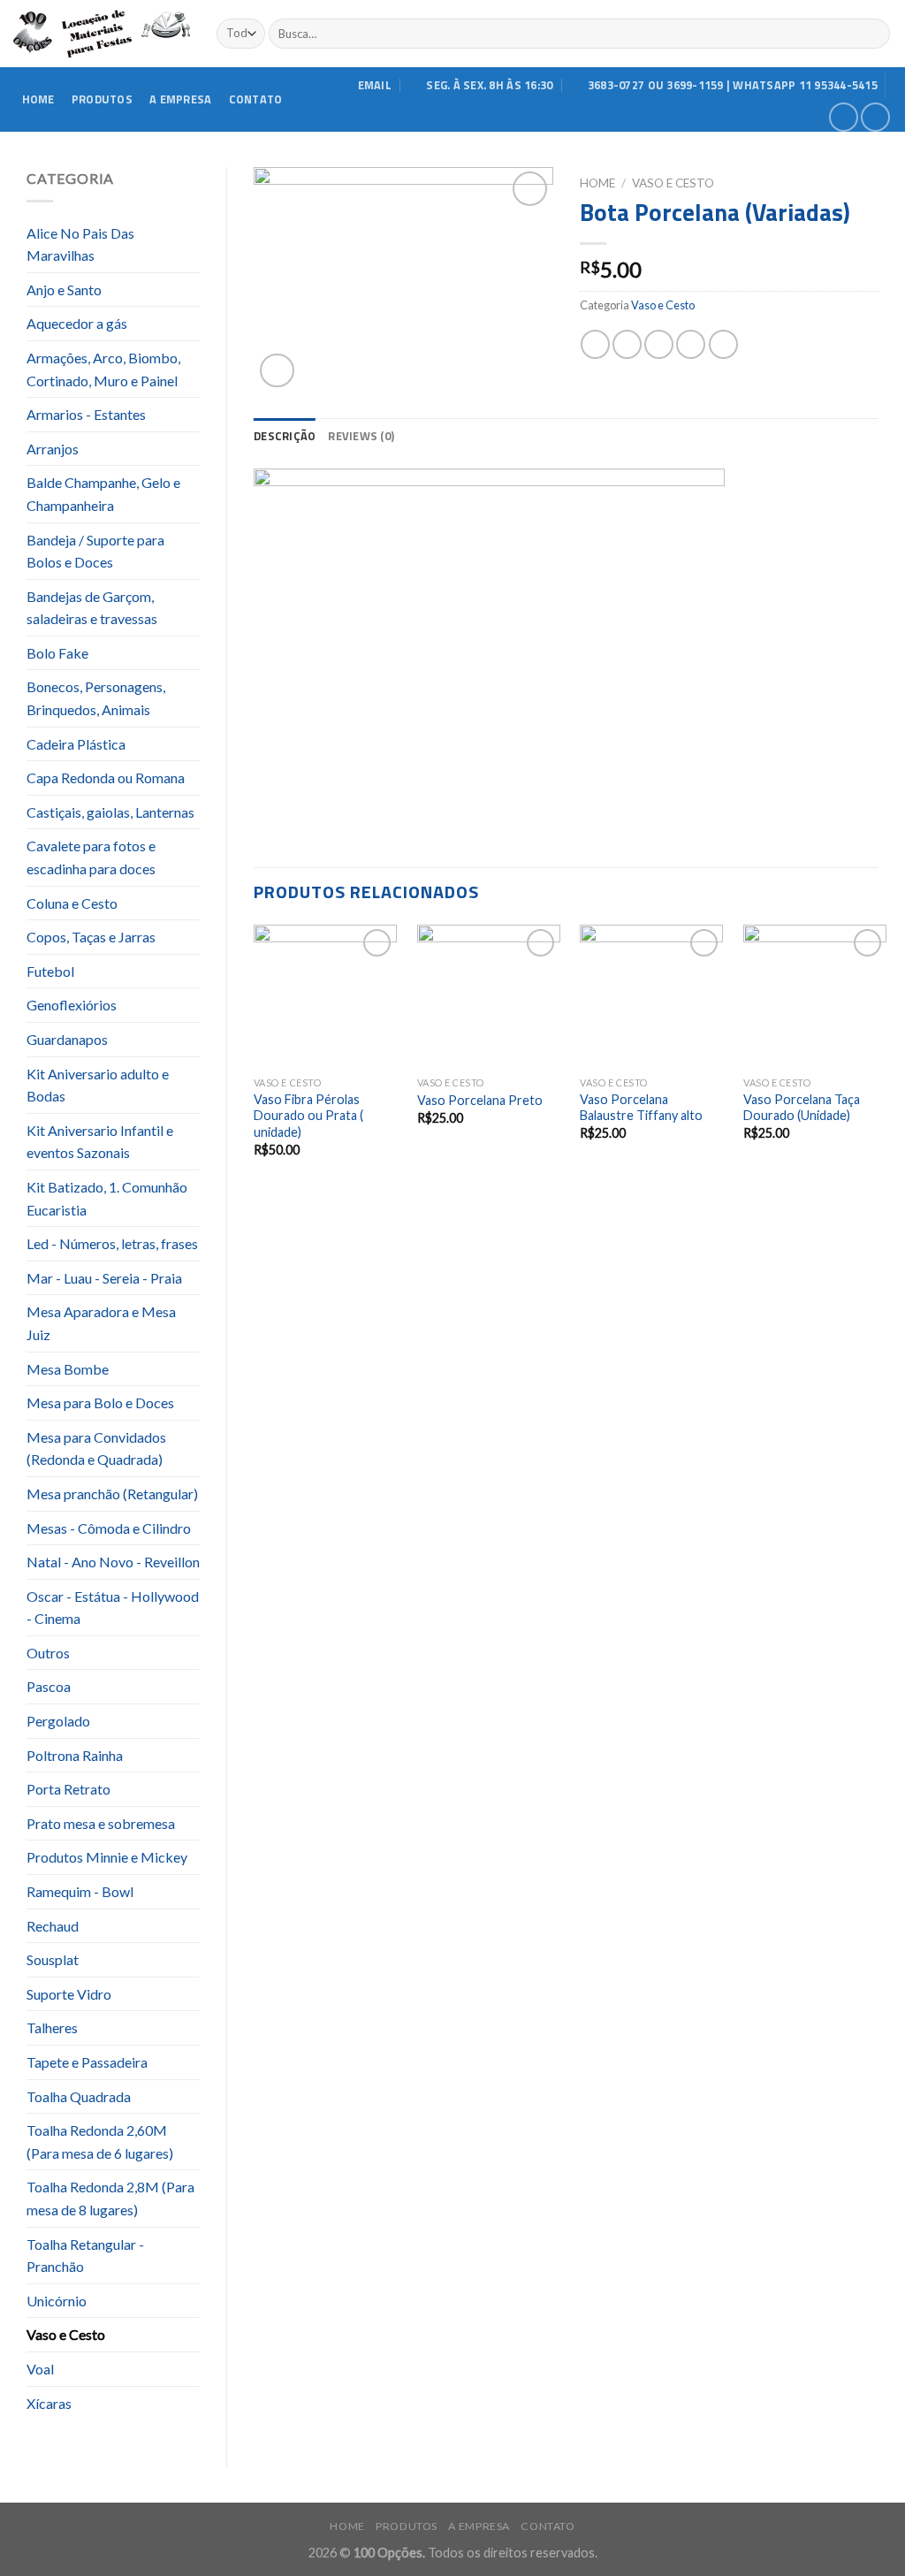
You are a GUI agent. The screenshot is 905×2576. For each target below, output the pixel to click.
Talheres (52, 2027)
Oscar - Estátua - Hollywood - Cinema (113, 1608)
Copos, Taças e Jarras (91, 937)
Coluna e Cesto (72, 903)
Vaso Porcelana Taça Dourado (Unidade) (802, 1108)
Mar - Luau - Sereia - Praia (104, 1278)
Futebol (50, 971)
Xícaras (49, 2403)
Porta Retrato (68, 1789)
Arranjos (53, 449)
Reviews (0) (361, 436)
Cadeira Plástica (76, 744)
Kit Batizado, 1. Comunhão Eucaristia (107, 1198)
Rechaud (53, 1926)
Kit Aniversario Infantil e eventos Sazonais (100, 1142)
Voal (40, 2369)
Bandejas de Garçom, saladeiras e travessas (92, 608)
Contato (256, 99)
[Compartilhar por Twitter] (627, 344)
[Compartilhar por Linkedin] (723, 344)
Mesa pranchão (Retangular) (112, 1494)
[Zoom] (277, 371)
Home (38, 99)
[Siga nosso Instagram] (875, 117)
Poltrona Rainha (75, 1755)
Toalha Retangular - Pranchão (85, 2256)
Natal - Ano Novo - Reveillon (113, 1562)
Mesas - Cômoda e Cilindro (109, 1528)
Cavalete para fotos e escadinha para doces (91, 857)
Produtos (102, 99)
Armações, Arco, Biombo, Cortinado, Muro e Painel (103, 369)
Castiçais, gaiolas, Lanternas (110, 812)
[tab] (285, 436)
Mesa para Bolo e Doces (100, 1402)
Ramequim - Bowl (80, 1891)
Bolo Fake (57, 653)
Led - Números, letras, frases (112, 1243)
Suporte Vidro (69, 1994)
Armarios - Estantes (86, 414)
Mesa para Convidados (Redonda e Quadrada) (96, 1448)
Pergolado (58, 1721)
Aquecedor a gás (77, 323)
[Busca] (874, 34)
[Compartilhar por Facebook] (595, 344)
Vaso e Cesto (66, 2334)
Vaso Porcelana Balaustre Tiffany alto (641, 1108)
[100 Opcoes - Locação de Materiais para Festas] (102, 34)
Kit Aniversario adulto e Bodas (98, 1085)
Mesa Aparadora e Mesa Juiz (101, 1323)
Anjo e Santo (64, 290)
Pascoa (49, 1686)
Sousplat (53, 1959)
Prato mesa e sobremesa (101, 1823)
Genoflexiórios (72, 1005)
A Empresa (180, 99)
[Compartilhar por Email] (659, 344)
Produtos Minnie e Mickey (107, 1857)
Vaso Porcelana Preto (480, 1100)
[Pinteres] (691, 344)
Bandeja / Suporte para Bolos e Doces (95, 551)
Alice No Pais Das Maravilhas (80, 244)
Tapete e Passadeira (87, 2062)
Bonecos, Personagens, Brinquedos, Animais (96, 698)
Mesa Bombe (68, 1369)
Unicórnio (57, 2301)
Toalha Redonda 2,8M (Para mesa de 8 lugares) (110, 2198)
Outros (48, 1653)
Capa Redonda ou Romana (106, 777)
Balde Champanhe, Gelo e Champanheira (103, 494)
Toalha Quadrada (79, 2096)
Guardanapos (67, 1039)
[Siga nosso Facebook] (844, 117)
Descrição (285, 436)
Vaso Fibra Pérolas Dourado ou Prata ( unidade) (308, 1116)
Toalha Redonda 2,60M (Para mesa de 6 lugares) (100, 2142)
